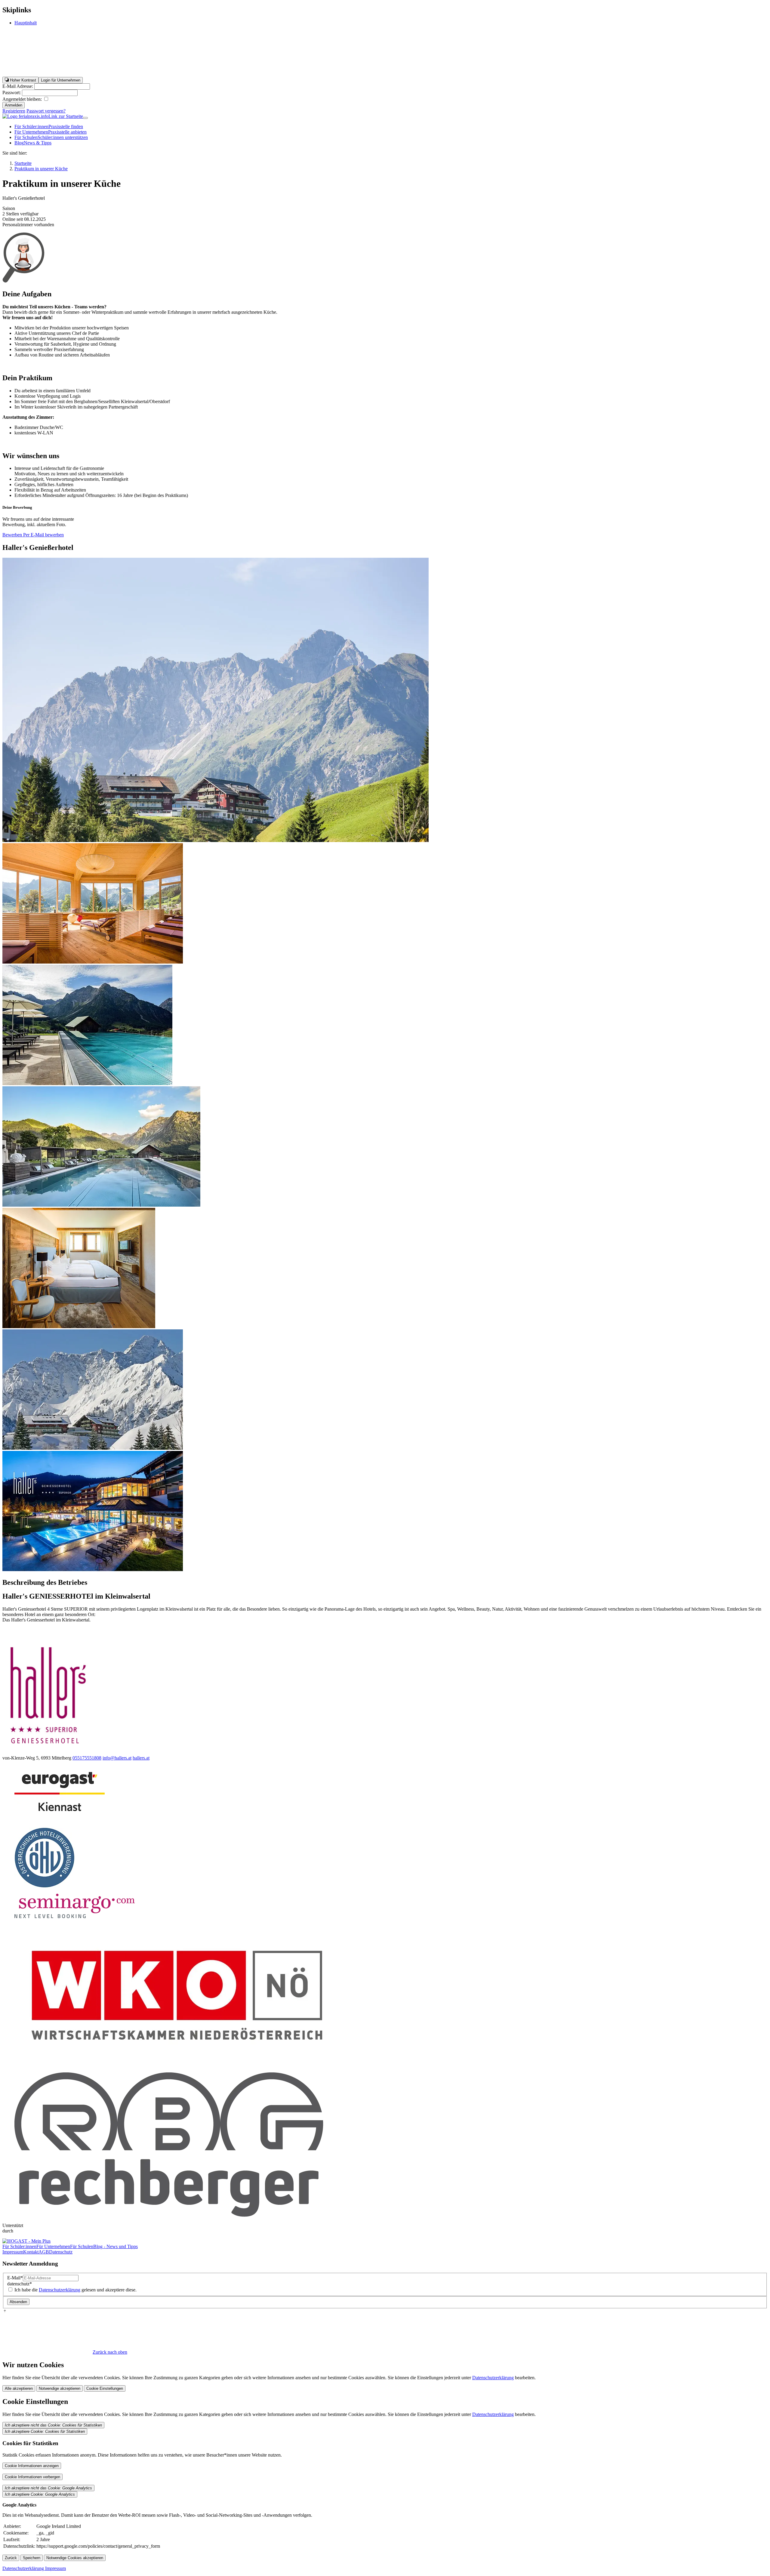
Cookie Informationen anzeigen (32, 2466)
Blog (33, 143)
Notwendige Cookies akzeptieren (75, 2558)
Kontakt (31, 2252)
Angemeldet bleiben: (23, 99)
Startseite (23, 163)
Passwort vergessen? (46, 111)
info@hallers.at (117, 1758)
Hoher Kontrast (22, 80)
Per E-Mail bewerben (43, 535)
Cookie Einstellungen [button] (105, 2388)
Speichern (32, 2558)
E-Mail (15, 2278)
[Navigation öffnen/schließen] (85, 118)
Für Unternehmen (51, 132)
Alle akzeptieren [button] (19, 2388)
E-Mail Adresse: (18, 86)
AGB (44, 2252)
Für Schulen (51, 137)
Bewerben (13, 535)
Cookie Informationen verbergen (32, 2477)
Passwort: (12, 93)
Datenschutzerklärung (60, 2290)
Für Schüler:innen (49, 126)
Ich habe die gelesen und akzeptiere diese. (75, 2290)
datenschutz (20, 2284)
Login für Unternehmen (61, 80)
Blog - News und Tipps (115, 2246)
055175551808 (87, 1758)
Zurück (11, 2558)
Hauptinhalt (26, 23)
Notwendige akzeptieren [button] (60, 2388)
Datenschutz (61, 2252)
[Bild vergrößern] (93, 962)
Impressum (13, 2252)
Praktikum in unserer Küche (41, 169)
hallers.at (141, 1758)
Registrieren (14, 111)
